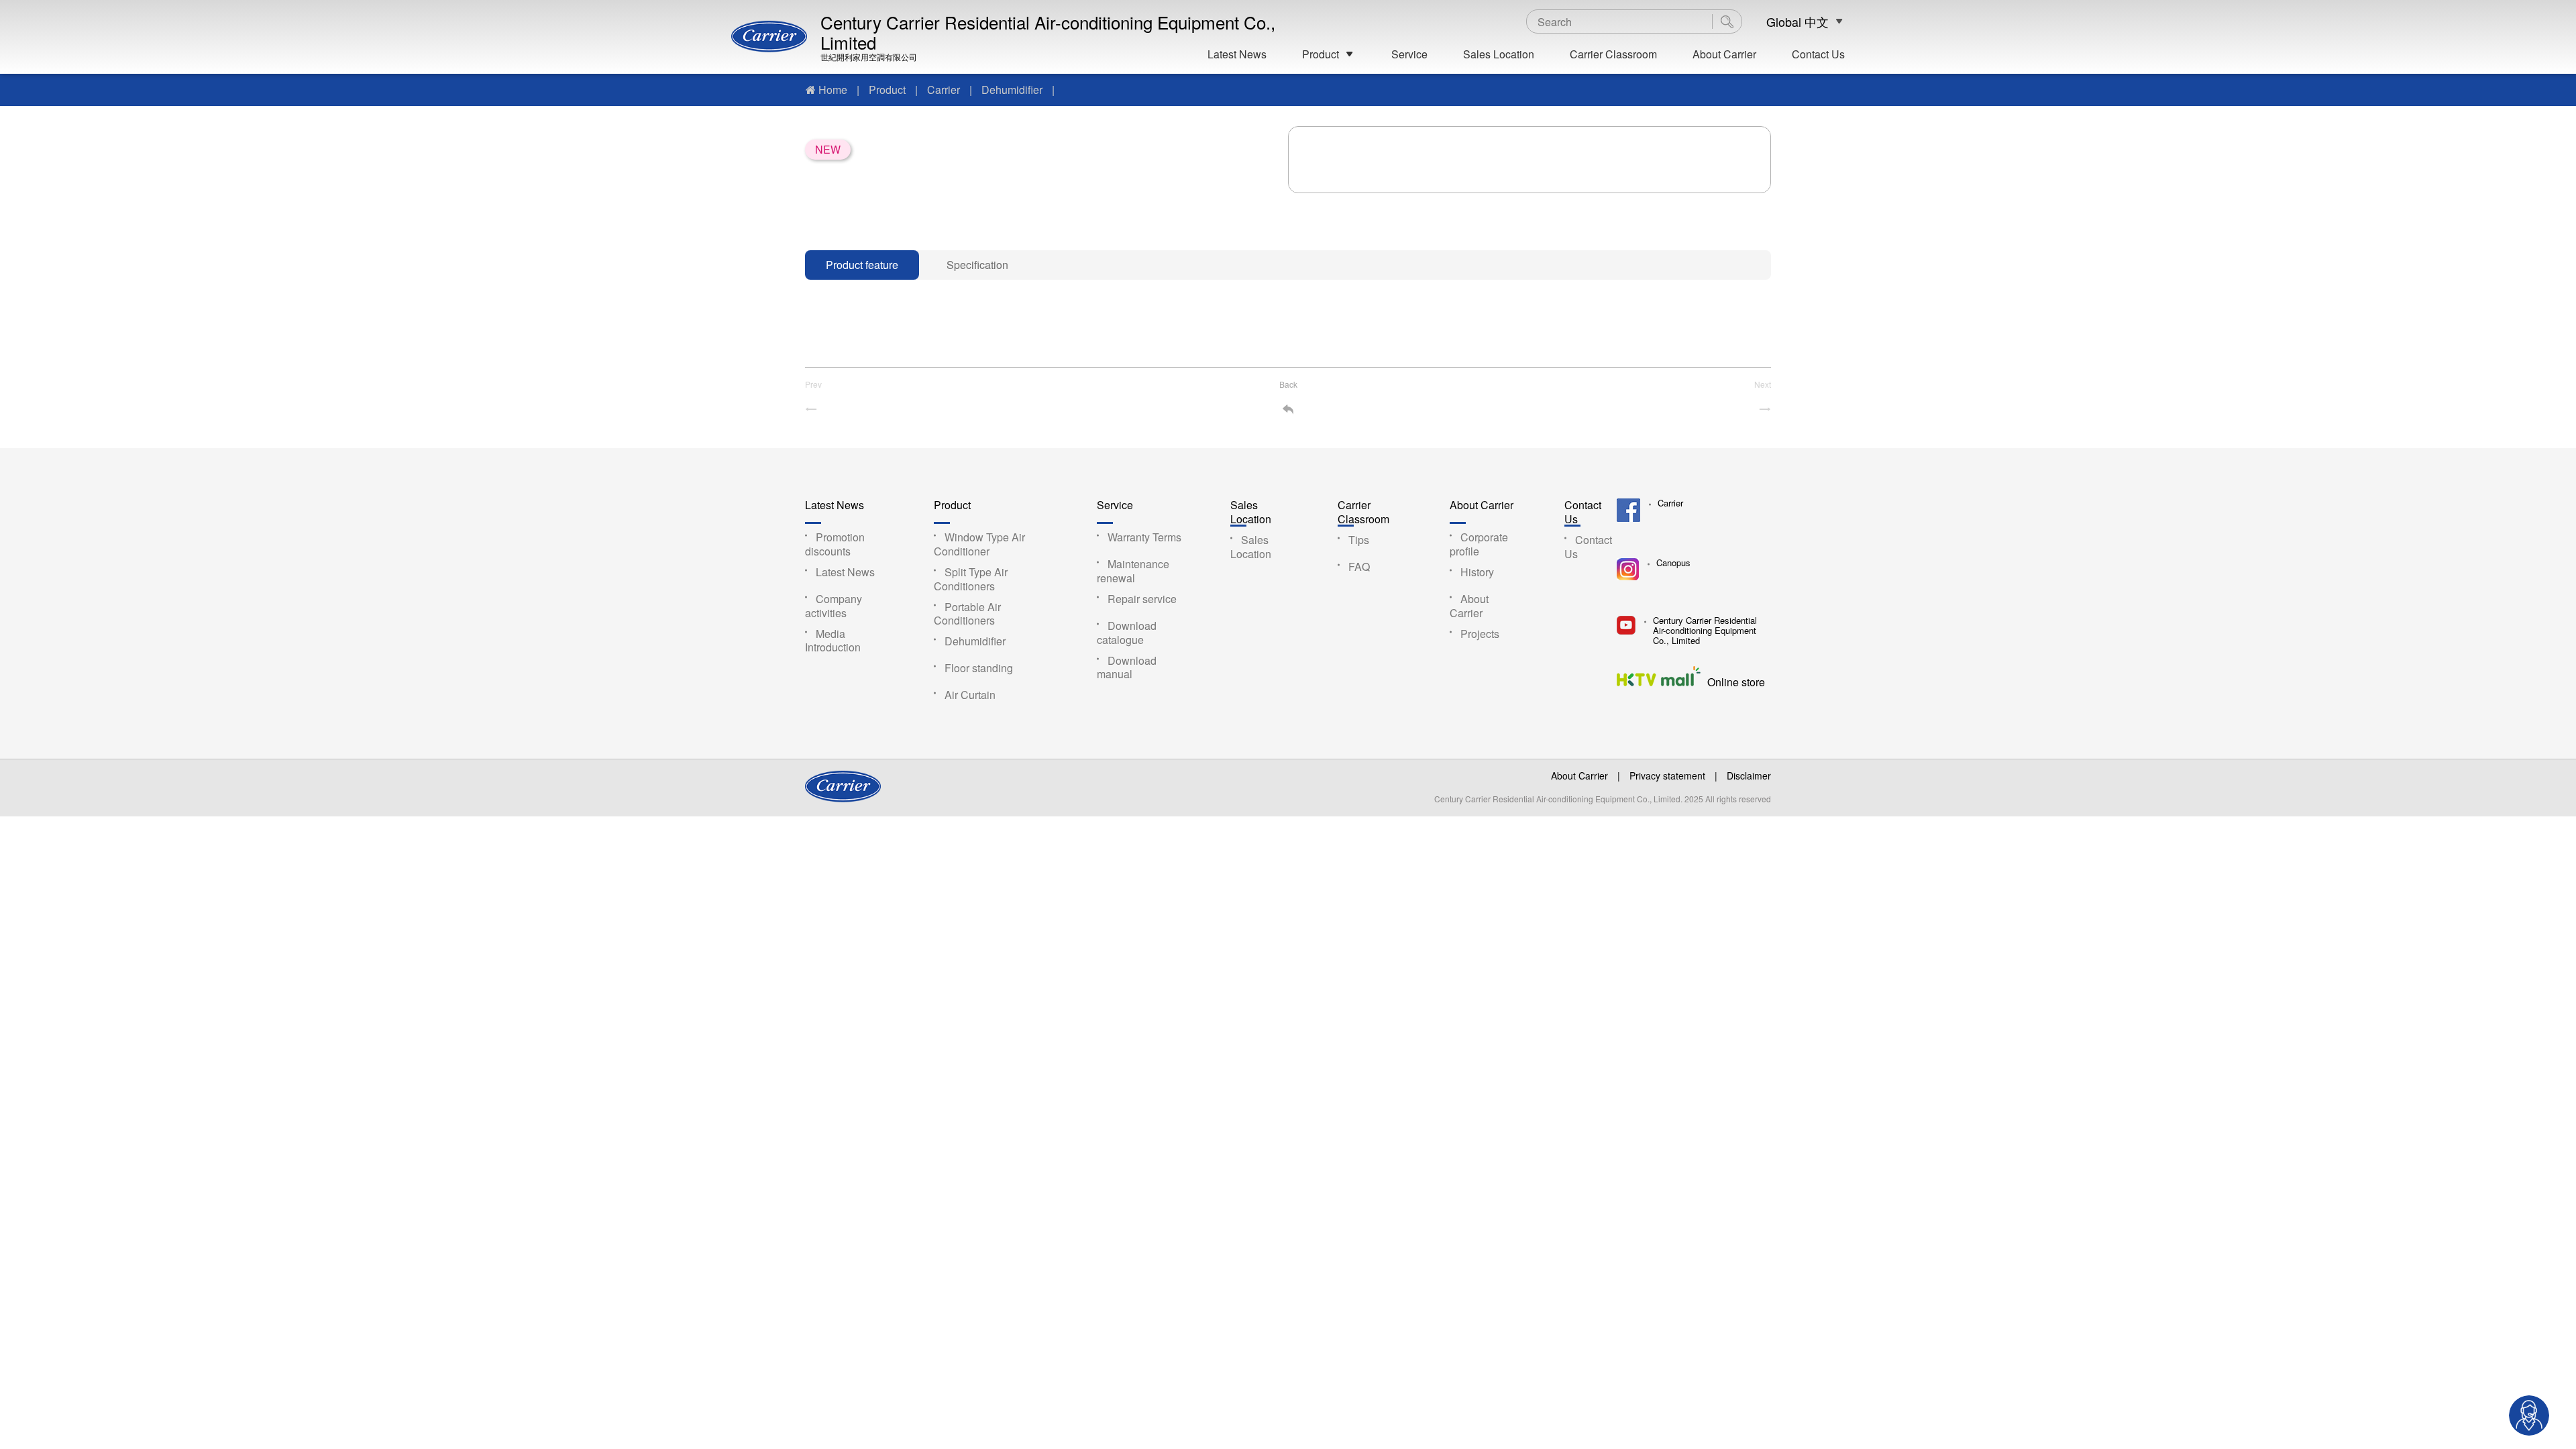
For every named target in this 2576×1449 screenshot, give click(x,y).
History (1477, 572)
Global (1784, 22)
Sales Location (1499, 54)
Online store (1736, 681)
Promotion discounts (835, 544)
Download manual (1127, 667)
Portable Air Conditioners (967, 614)
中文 (1817, 22)
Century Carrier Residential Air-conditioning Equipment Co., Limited (1048, 32)
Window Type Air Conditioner (979, 544)
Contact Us (1818, 54)
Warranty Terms (1144, 537)
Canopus (1673, 563)
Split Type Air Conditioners (971, 579)
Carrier (944, 90)
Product (1321, 54)
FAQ (1359, 567)
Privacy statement (1667, 775)
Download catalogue (1127, 633)
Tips (1359, 540)
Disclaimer (1749, 775)
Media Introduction (833, 641)
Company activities (834, 606)
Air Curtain (970, 695)
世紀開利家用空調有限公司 (869, 57)
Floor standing (979, 668)
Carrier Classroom (1613, 54)
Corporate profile (1479, 544)
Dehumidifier (1012, 90)
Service (1409, 54)
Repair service (1142, 599)
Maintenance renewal (1133, 571)
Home (833, 90)
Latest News (1237, 54)
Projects (1480, 634)
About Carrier (1724, 54)
